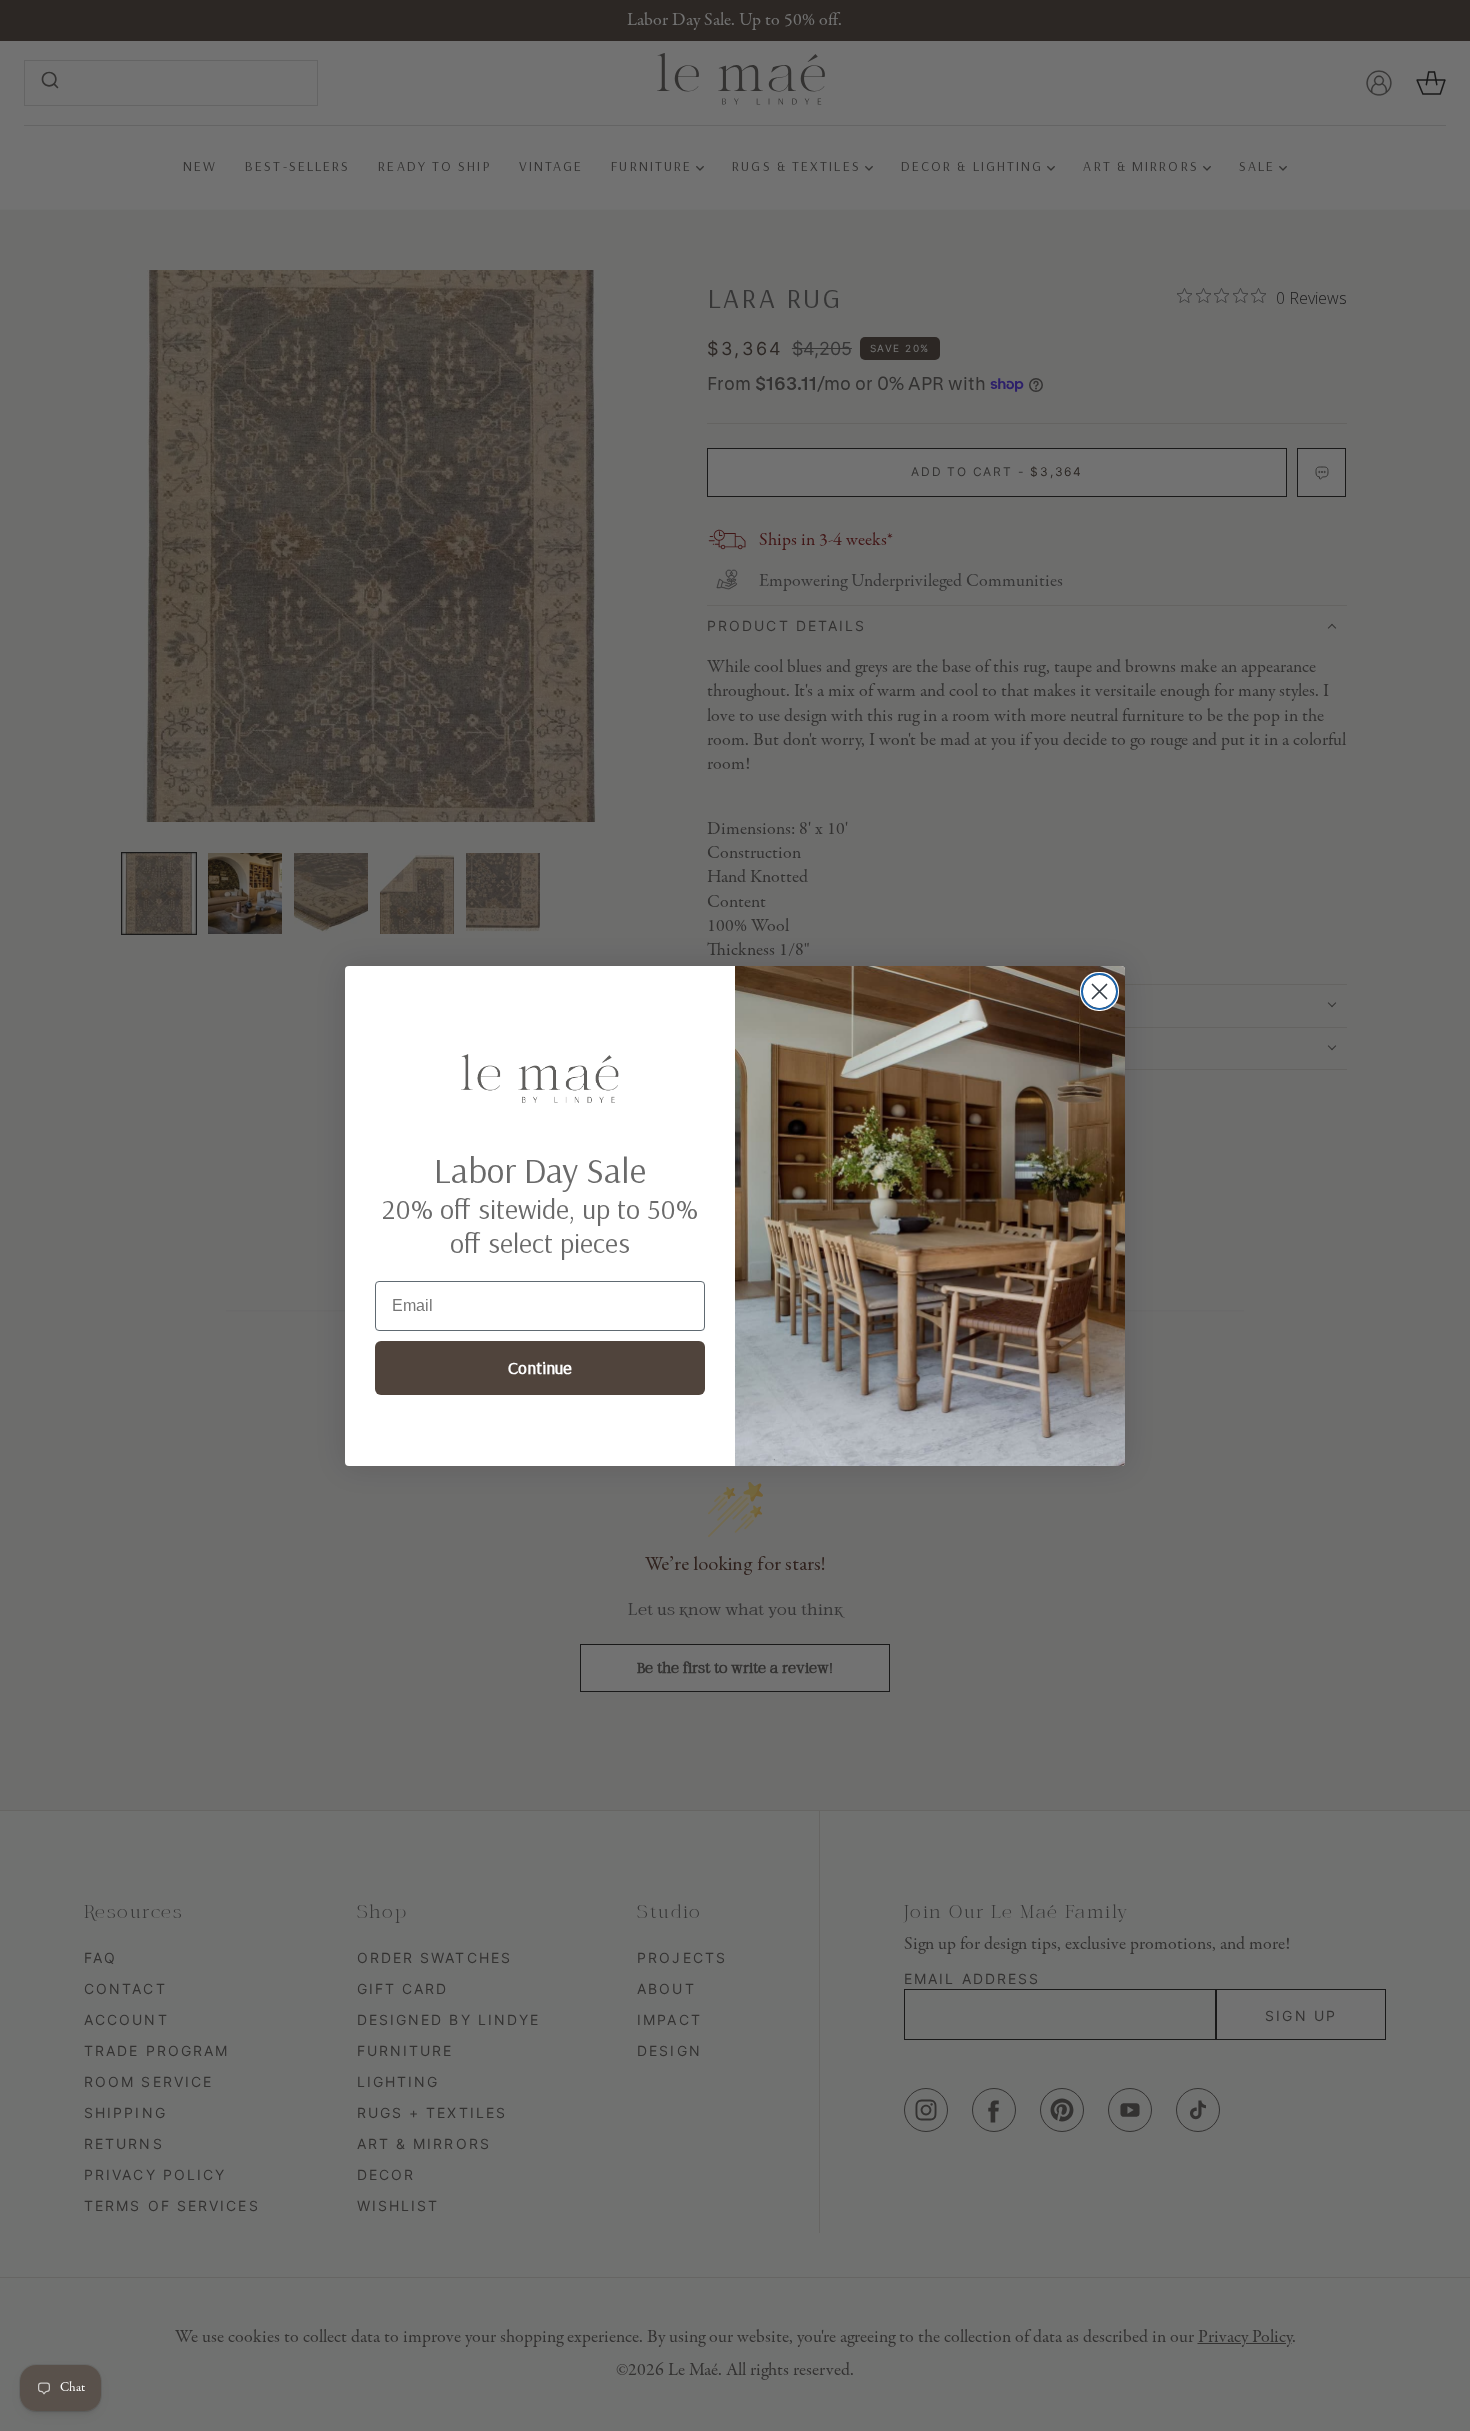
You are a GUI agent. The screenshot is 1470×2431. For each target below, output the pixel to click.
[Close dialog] (1099, 991)
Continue (540, 1368)
